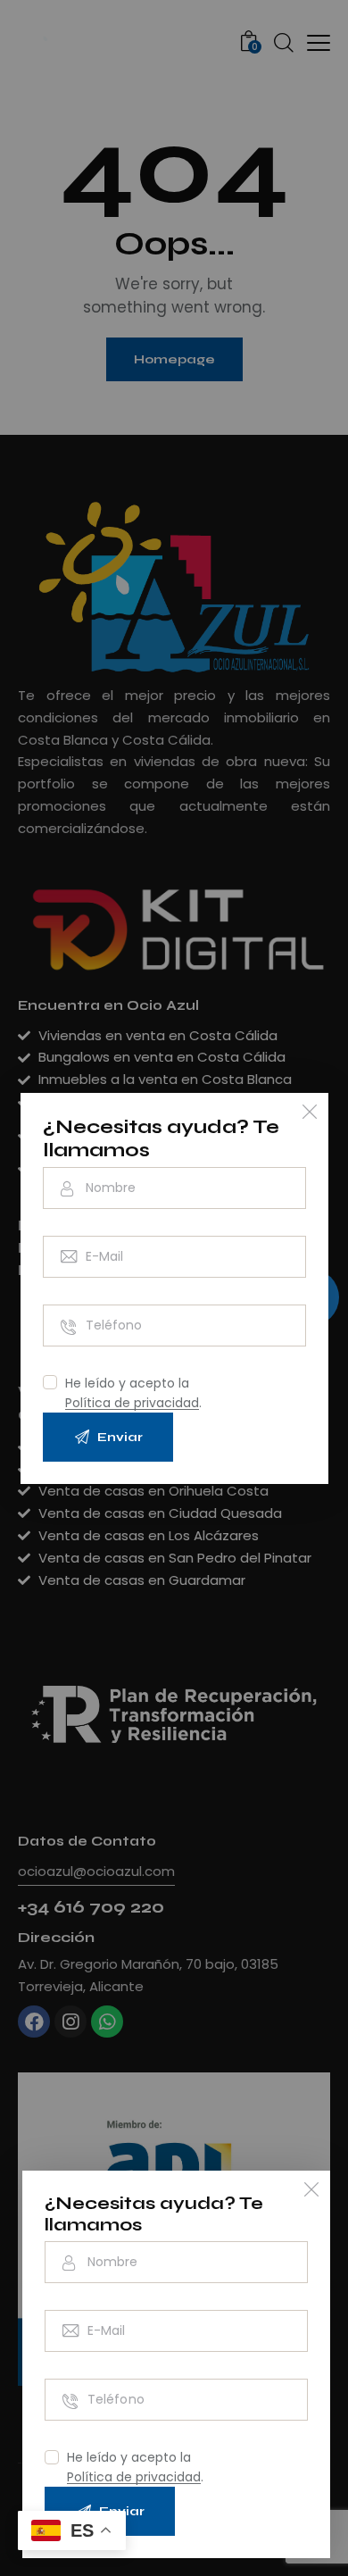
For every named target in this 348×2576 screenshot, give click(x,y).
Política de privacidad (134, 2477)
